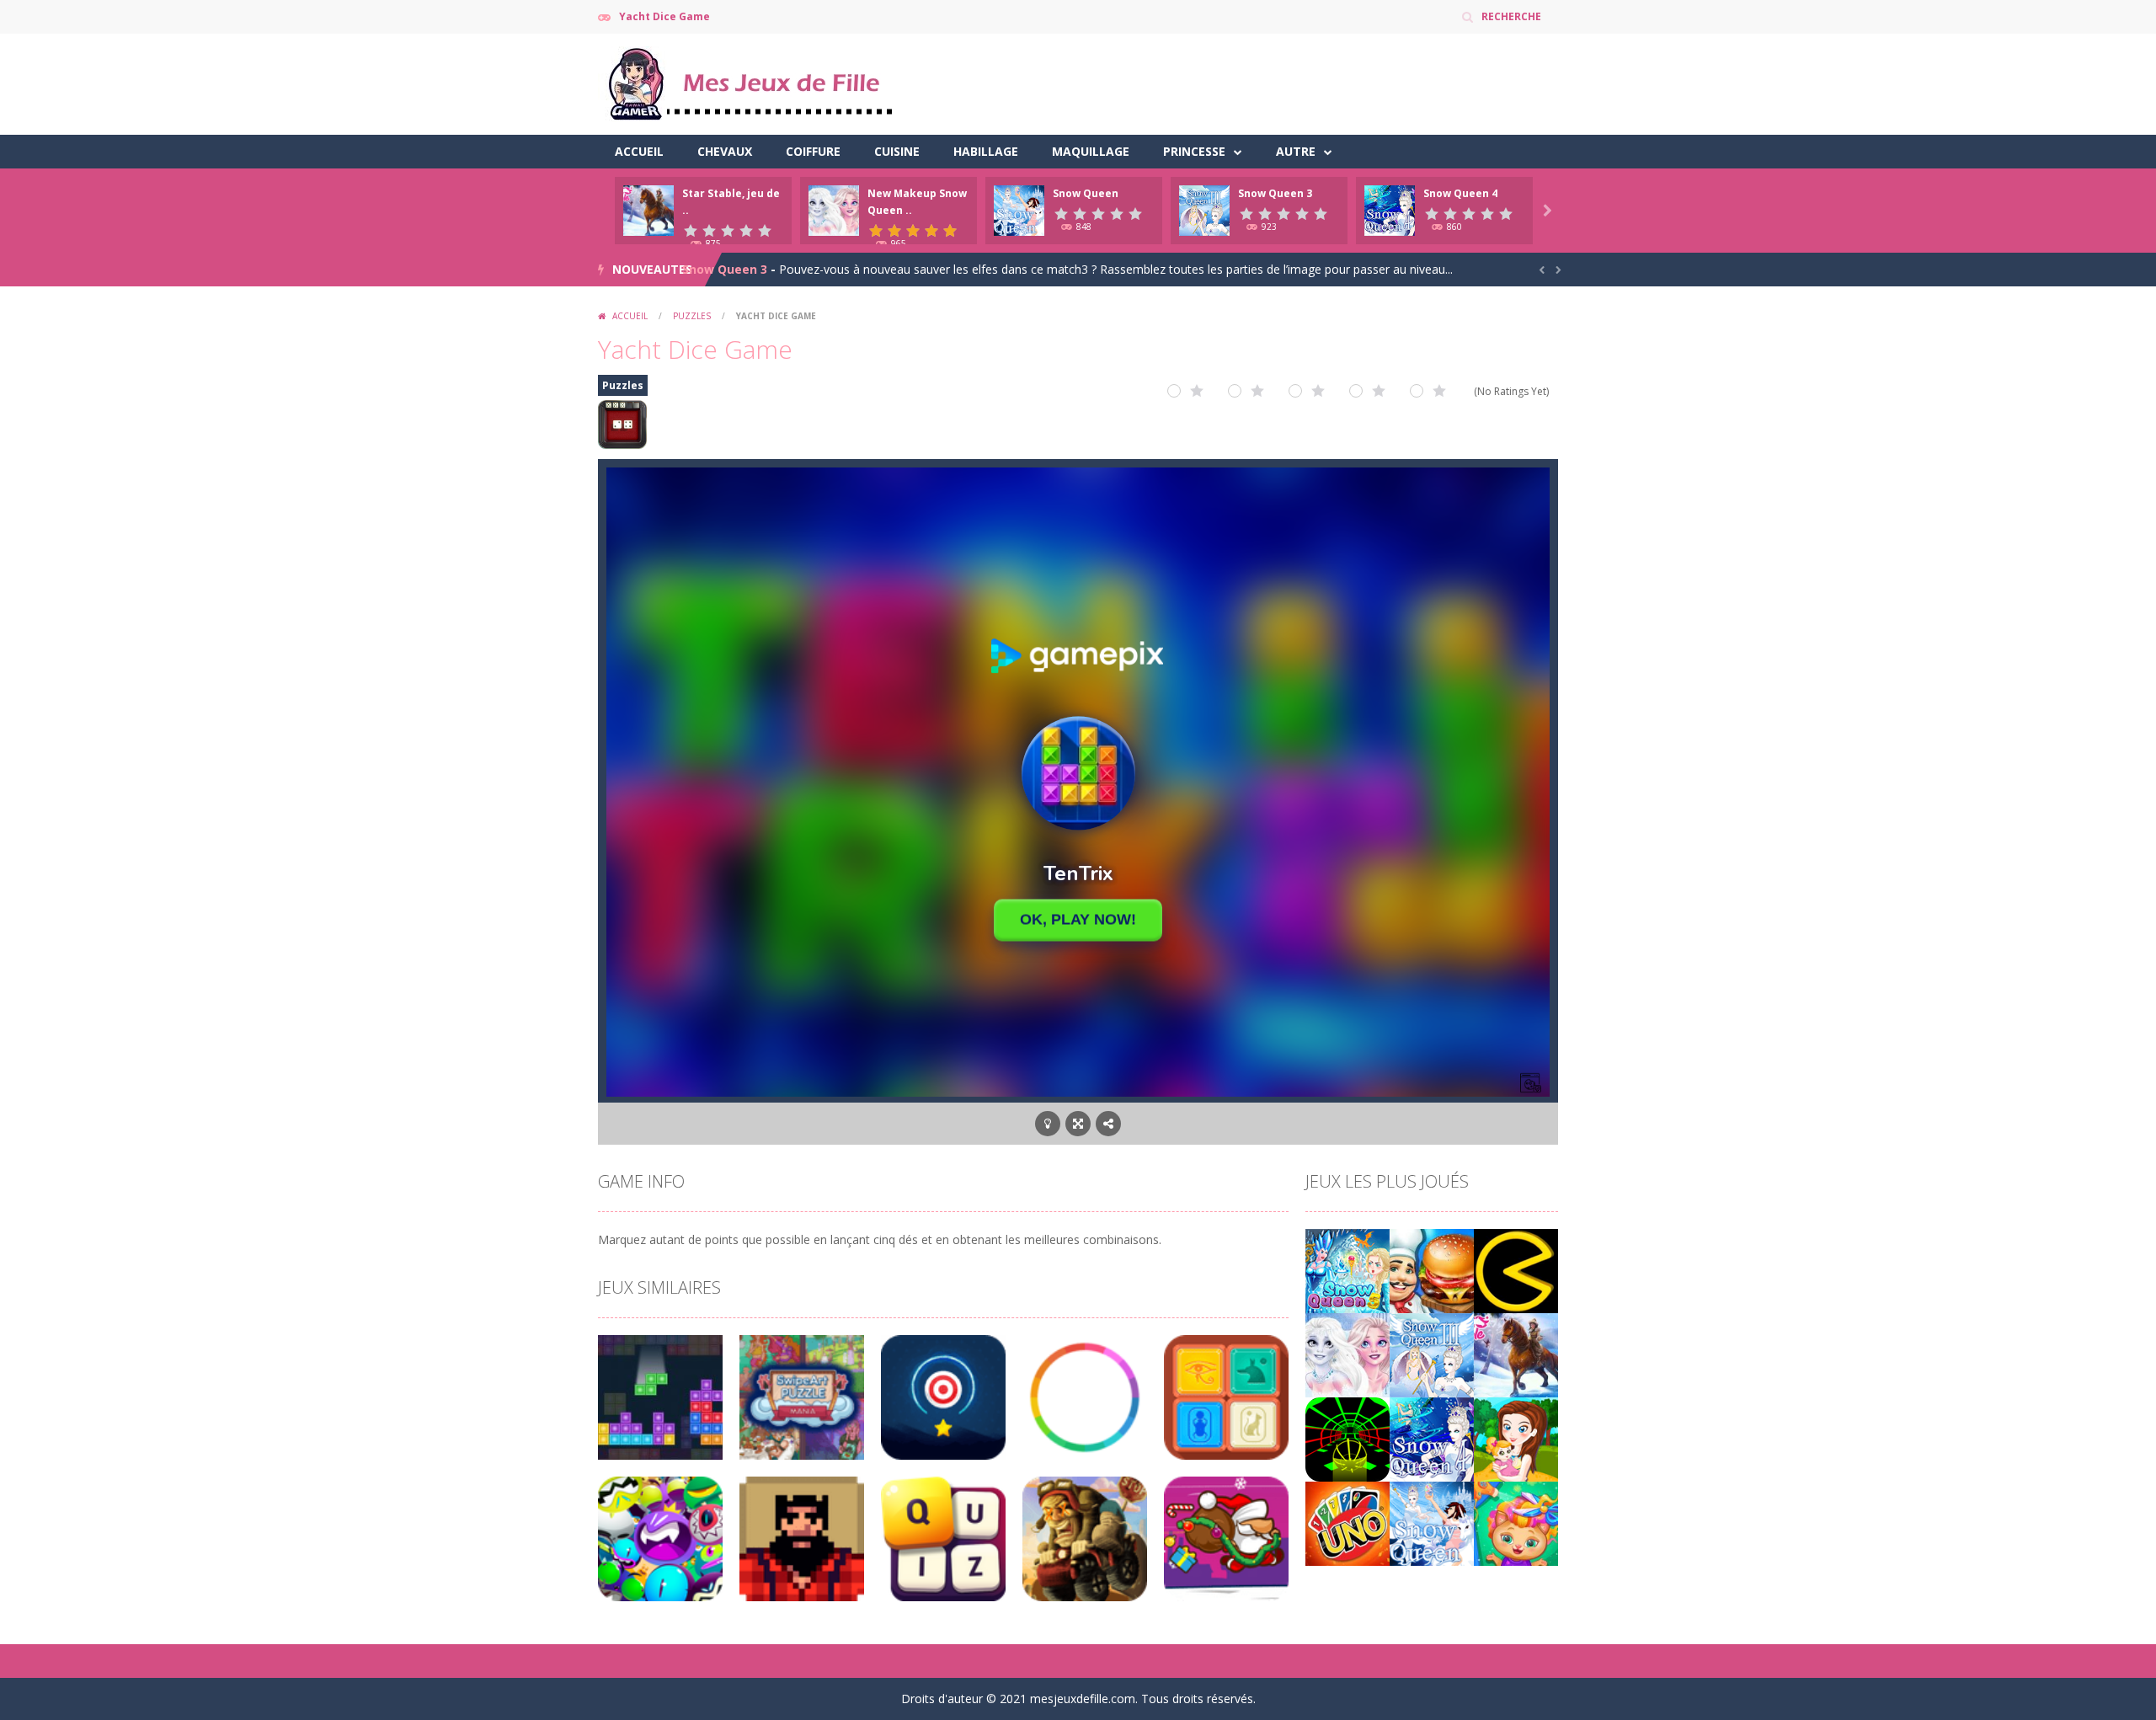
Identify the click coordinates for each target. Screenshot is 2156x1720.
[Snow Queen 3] (1432, 1353)
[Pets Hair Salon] (1516, 1522)
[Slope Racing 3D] (1347, 1437)
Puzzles (692, 316)
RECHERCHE (1511, 16)
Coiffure (813, 151)
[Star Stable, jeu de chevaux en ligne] (1516, 1353)
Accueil (639, 151)
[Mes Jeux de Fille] (750, 83)
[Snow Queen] (1432, 1522)
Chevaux (725, 151)
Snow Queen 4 (1460, 193)
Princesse (1194, 151)
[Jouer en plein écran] (1078, 1124)
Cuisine (897, 151)
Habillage (986, 151)
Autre (1296, 151)
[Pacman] (1516, 1269)
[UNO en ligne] (1347, 1522)
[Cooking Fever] (1432, 1269)
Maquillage (1091, 151)
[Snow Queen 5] (1347, 1269)
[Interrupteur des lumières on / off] (1048, 1124)
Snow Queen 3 (1275, 193)
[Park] (1516, 1437)
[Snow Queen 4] (1432, 1437)
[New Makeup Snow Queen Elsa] (1347, 1353)
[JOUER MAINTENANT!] (648, 209)
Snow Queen (1086, 193)
